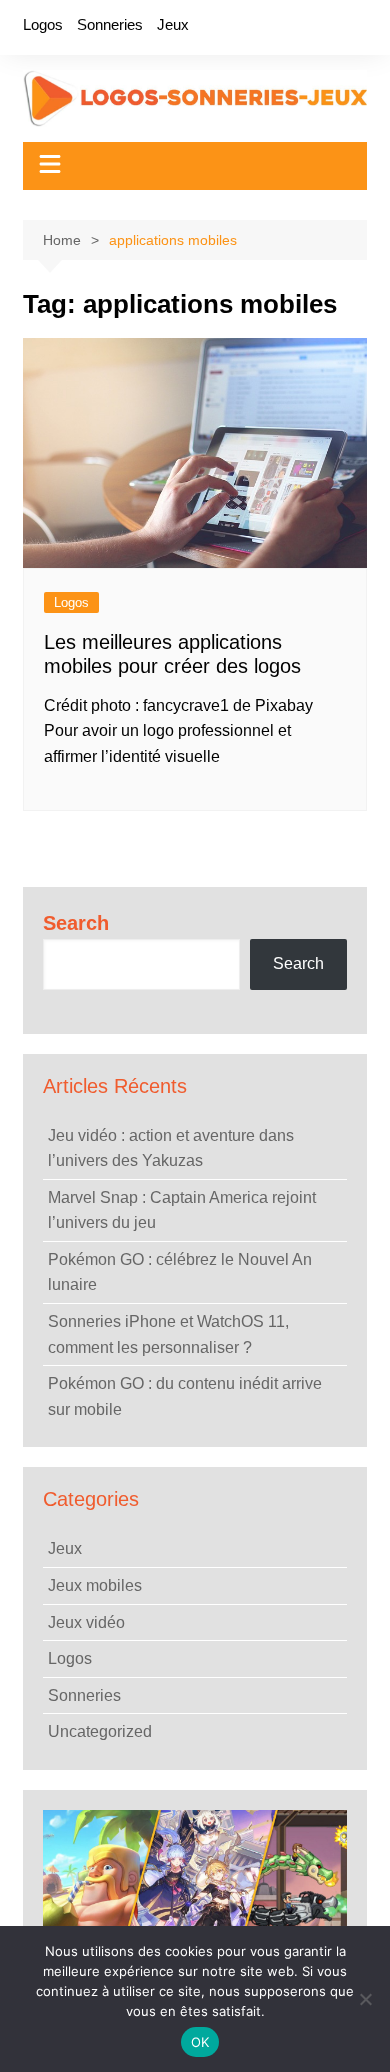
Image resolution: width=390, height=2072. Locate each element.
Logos (43, 24)
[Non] (365, 1999)
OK (200, 2042)
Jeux (173, 24)
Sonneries (110, 24)
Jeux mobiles (95, 1585)
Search (76, 923)
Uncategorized (100, 1731)
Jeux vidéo (86, 1622)
